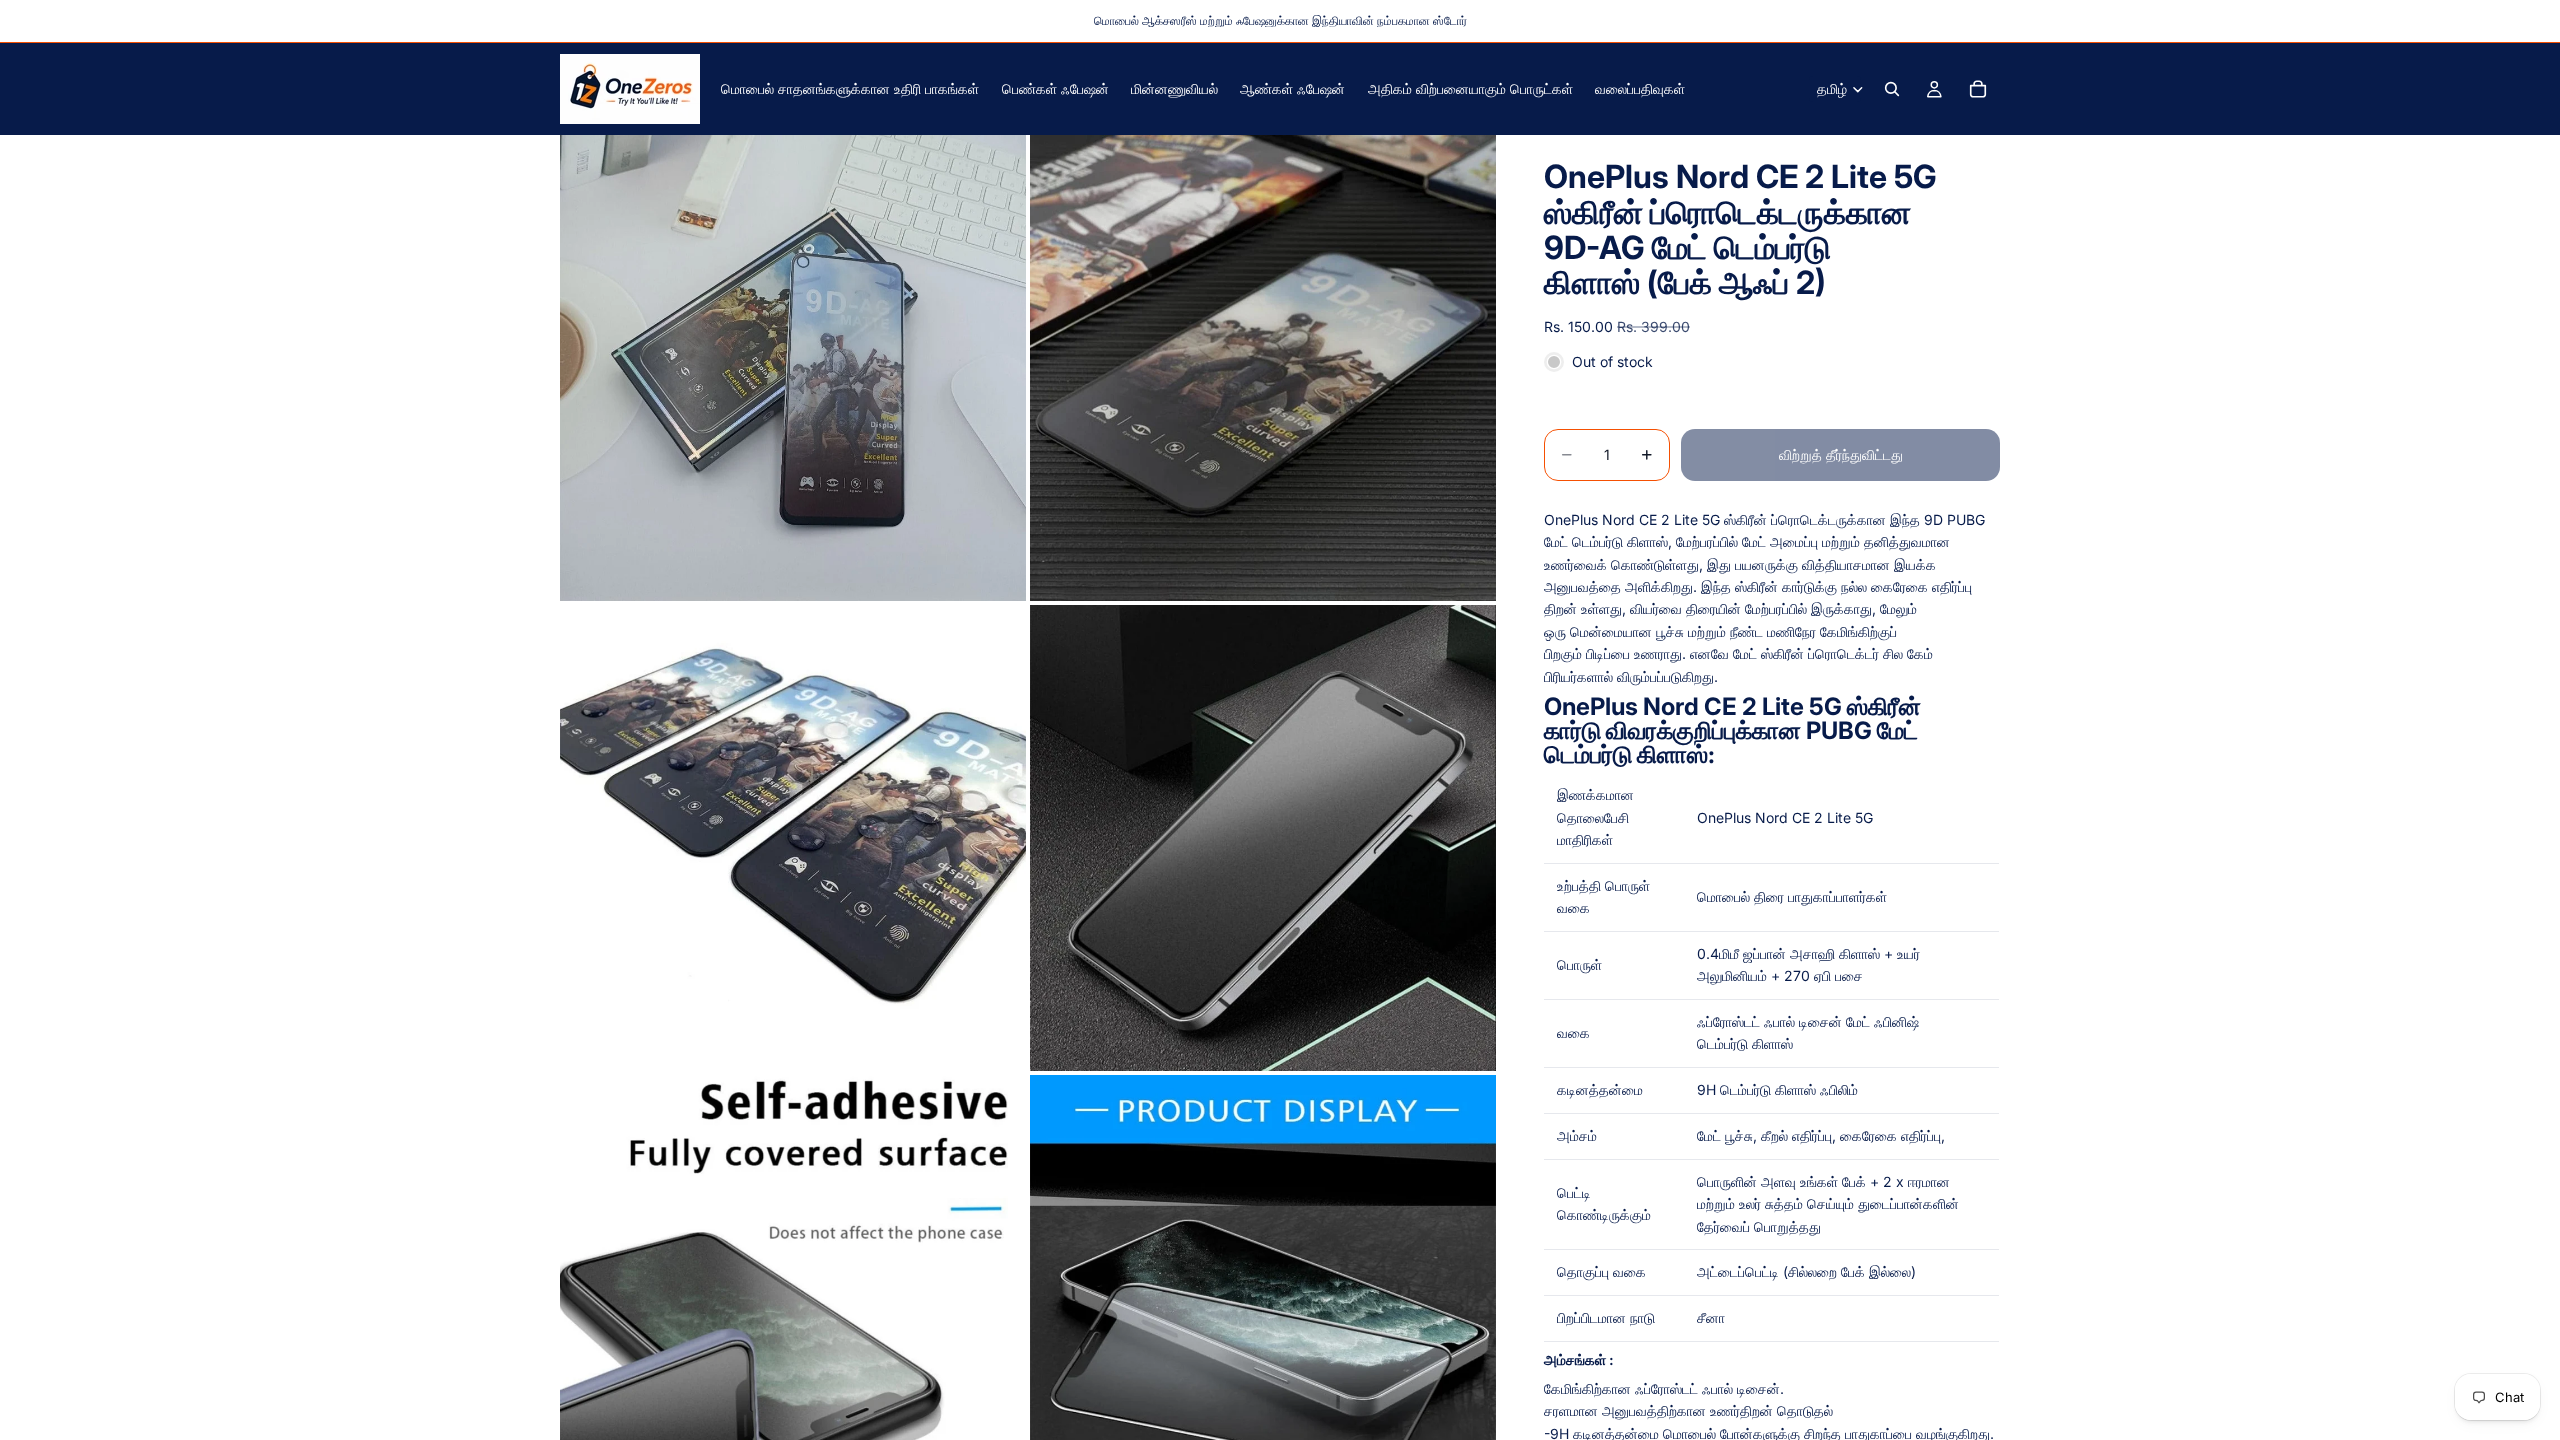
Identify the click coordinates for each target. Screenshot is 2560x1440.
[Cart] (1978, 89)
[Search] (1892, 89)
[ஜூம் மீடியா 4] (1263, 838)
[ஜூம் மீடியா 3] (793, 838)
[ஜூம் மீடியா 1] (793, 368)
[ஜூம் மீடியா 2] (1263, 368)
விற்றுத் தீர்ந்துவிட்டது (1841, 454)
